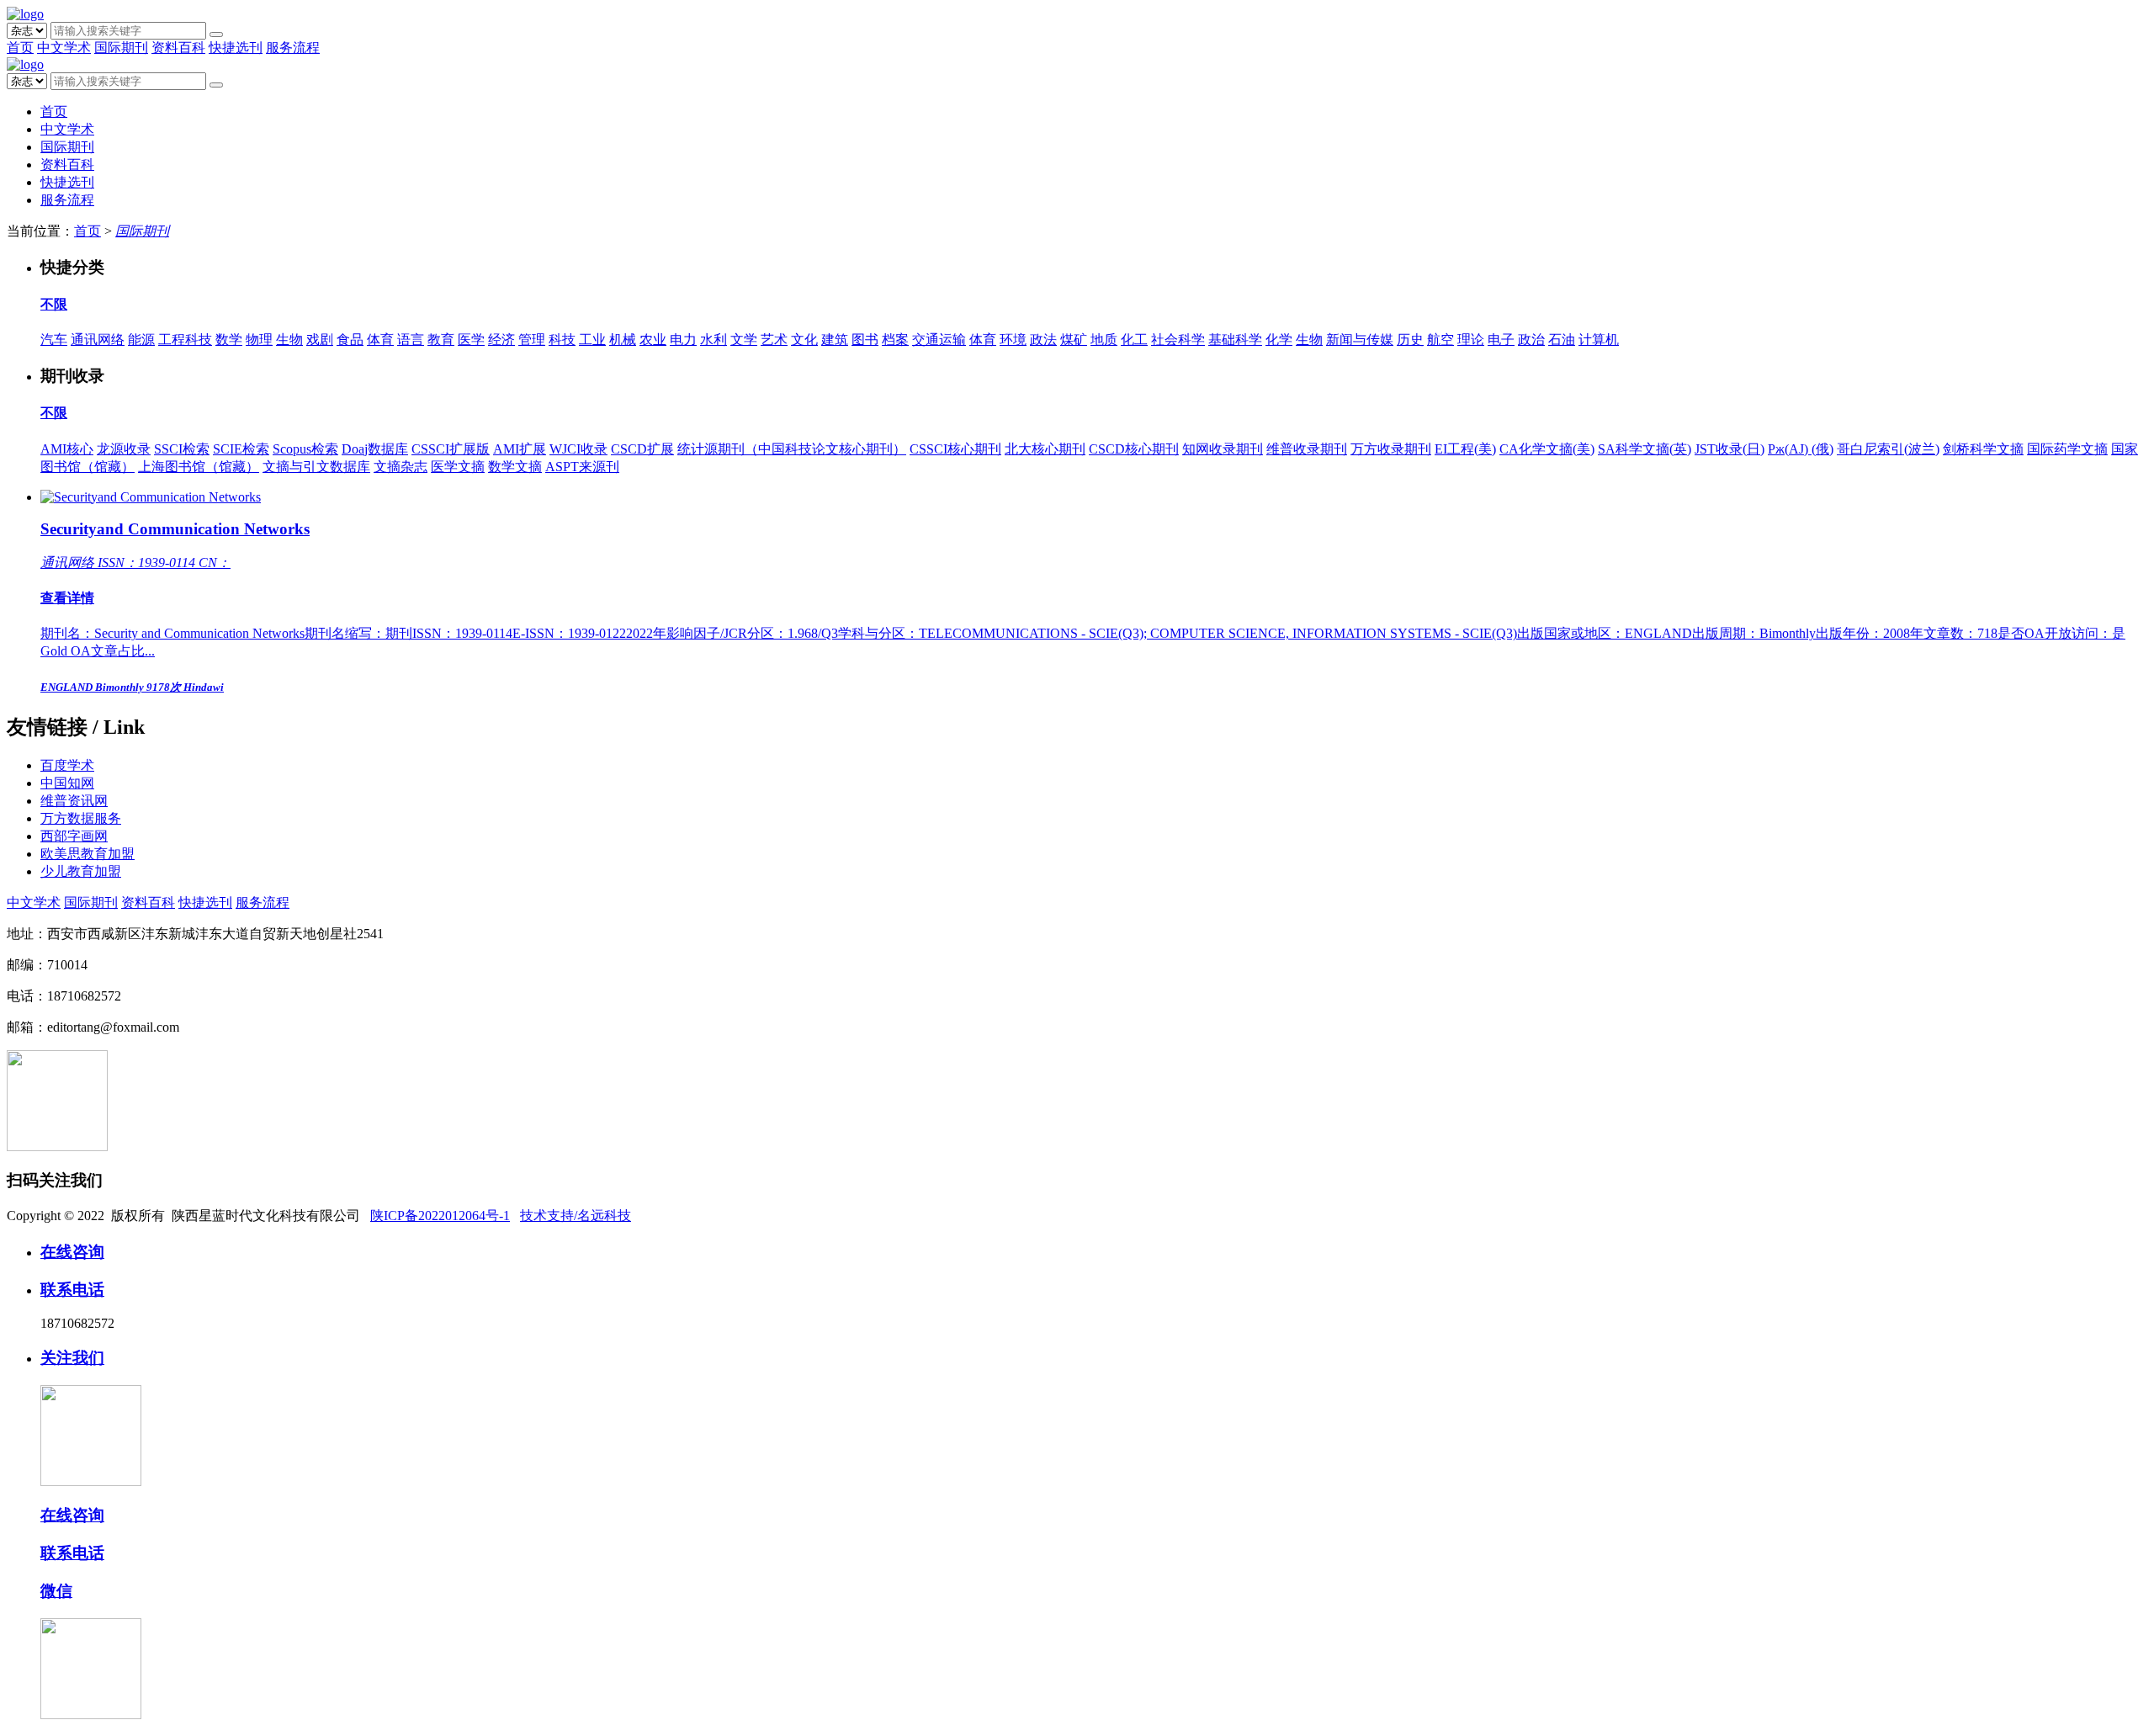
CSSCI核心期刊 (955, 449)
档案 (895, 340)
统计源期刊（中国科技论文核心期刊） (792, 449)
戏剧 (320, 340)
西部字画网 (74, 836)
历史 (1410, 340)
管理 (532, 340)
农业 (653, 340)
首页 (20, 48)
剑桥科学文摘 (1983, 449)
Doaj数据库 (375, 449)
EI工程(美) (1465, 449)
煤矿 (1074, 340)
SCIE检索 (241, 449)
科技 (562, 340)
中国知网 (67, 783)
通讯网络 (98, 340)
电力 (683, 340)
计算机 (1599, 340)
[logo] (25, 14)
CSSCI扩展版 (451, 449)
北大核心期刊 (1045, 449)
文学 (744, 340)
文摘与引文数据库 (316, 467)
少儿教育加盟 (81, 871)
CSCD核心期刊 (1134, 449)
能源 (141, 340)
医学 (471, 340)
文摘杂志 (401, 467)
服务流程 (293, 48)
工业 (592, 340)
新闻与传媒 (1360, 340)
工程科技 (185, 340)
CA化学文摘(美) (1547, 449)
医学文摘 (458, 467)
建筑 (835, 340)
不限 (54, 304)
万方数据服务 (81, 818)
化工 (1134, 340)
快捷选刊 (236, 48)
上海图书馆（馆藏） (199, 467)
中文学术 (64, 48)
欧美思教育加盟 (88, 854)
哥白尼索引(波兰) (1888, 449)
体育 (380, 340)
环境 (1013, 340)
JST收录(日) (1730, 449)
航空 (1440, 340)
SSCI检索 (182, 449)
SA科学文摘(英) (1645, 449)
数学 (229, 340)
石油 (1562, 340)
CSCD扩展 (642, 449)
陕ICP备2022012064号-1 (440, 1216)
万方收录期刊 (1391, 449)
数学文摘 (515, 467)
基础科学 (1235, 340)
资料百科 (178, 48)
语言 (411, 340)
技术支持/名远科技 (576, 1216)
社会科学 (1178, 340)
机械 (623, 340)
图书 (865, 340)
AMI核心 (67, 449)
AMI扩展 (520, 449)
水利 (714, 340)
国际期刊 (121, 48)
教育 (441, 340)
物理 (259, 340)
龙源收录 (124, 449)
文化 (804, 340)
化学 (1279, 340)
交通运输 (939, 340)
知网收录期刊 (1223, 449)
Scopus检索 (305, 449)
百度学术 (67, 765)
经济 (501, 340)
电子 (1501, 340)
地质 (1104, 340)
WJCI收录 (578, 449)
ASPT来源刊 (582, 467)
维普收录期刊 (1307, 449)
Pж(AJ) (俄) (1801, 449)
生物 (289, 340)
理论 (1471, 340)
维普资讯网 (74, 801)
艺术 (774, 340)
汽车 (54, 340)
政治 (1531, 340)
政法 (1043, 340)
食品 (350, 340)
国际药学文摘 (2067, 449)
